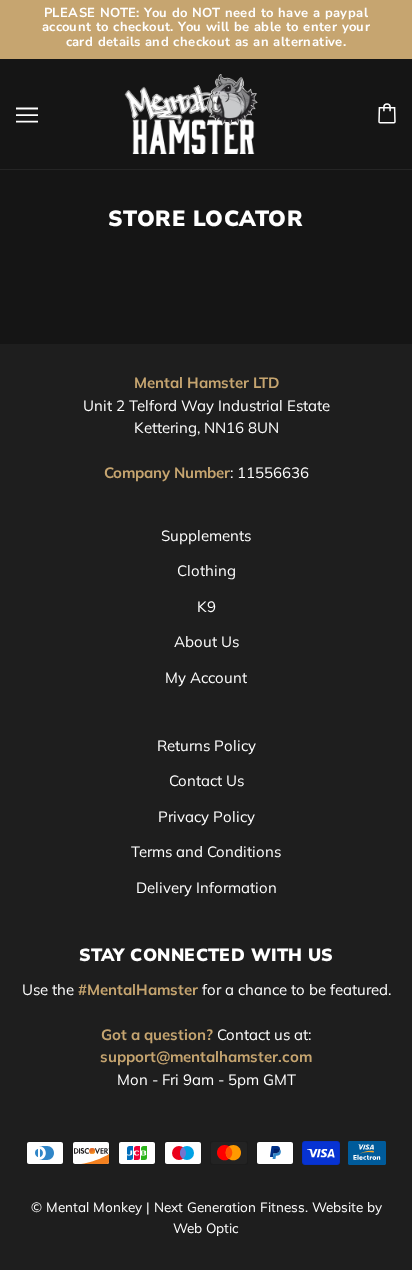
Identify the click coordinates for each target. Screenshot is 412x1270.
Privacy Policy (206, 816)
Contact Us (206, 780)
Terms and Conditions (206, 851)
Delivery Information (206, 887)
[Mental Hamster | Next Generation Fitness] (191, 112)
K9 (206, 606)
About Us (206, 641)
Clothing (206, 570)
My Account (206, 677)
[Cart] (387, 113)
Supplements (206, 535)
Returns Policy (206, 745)
